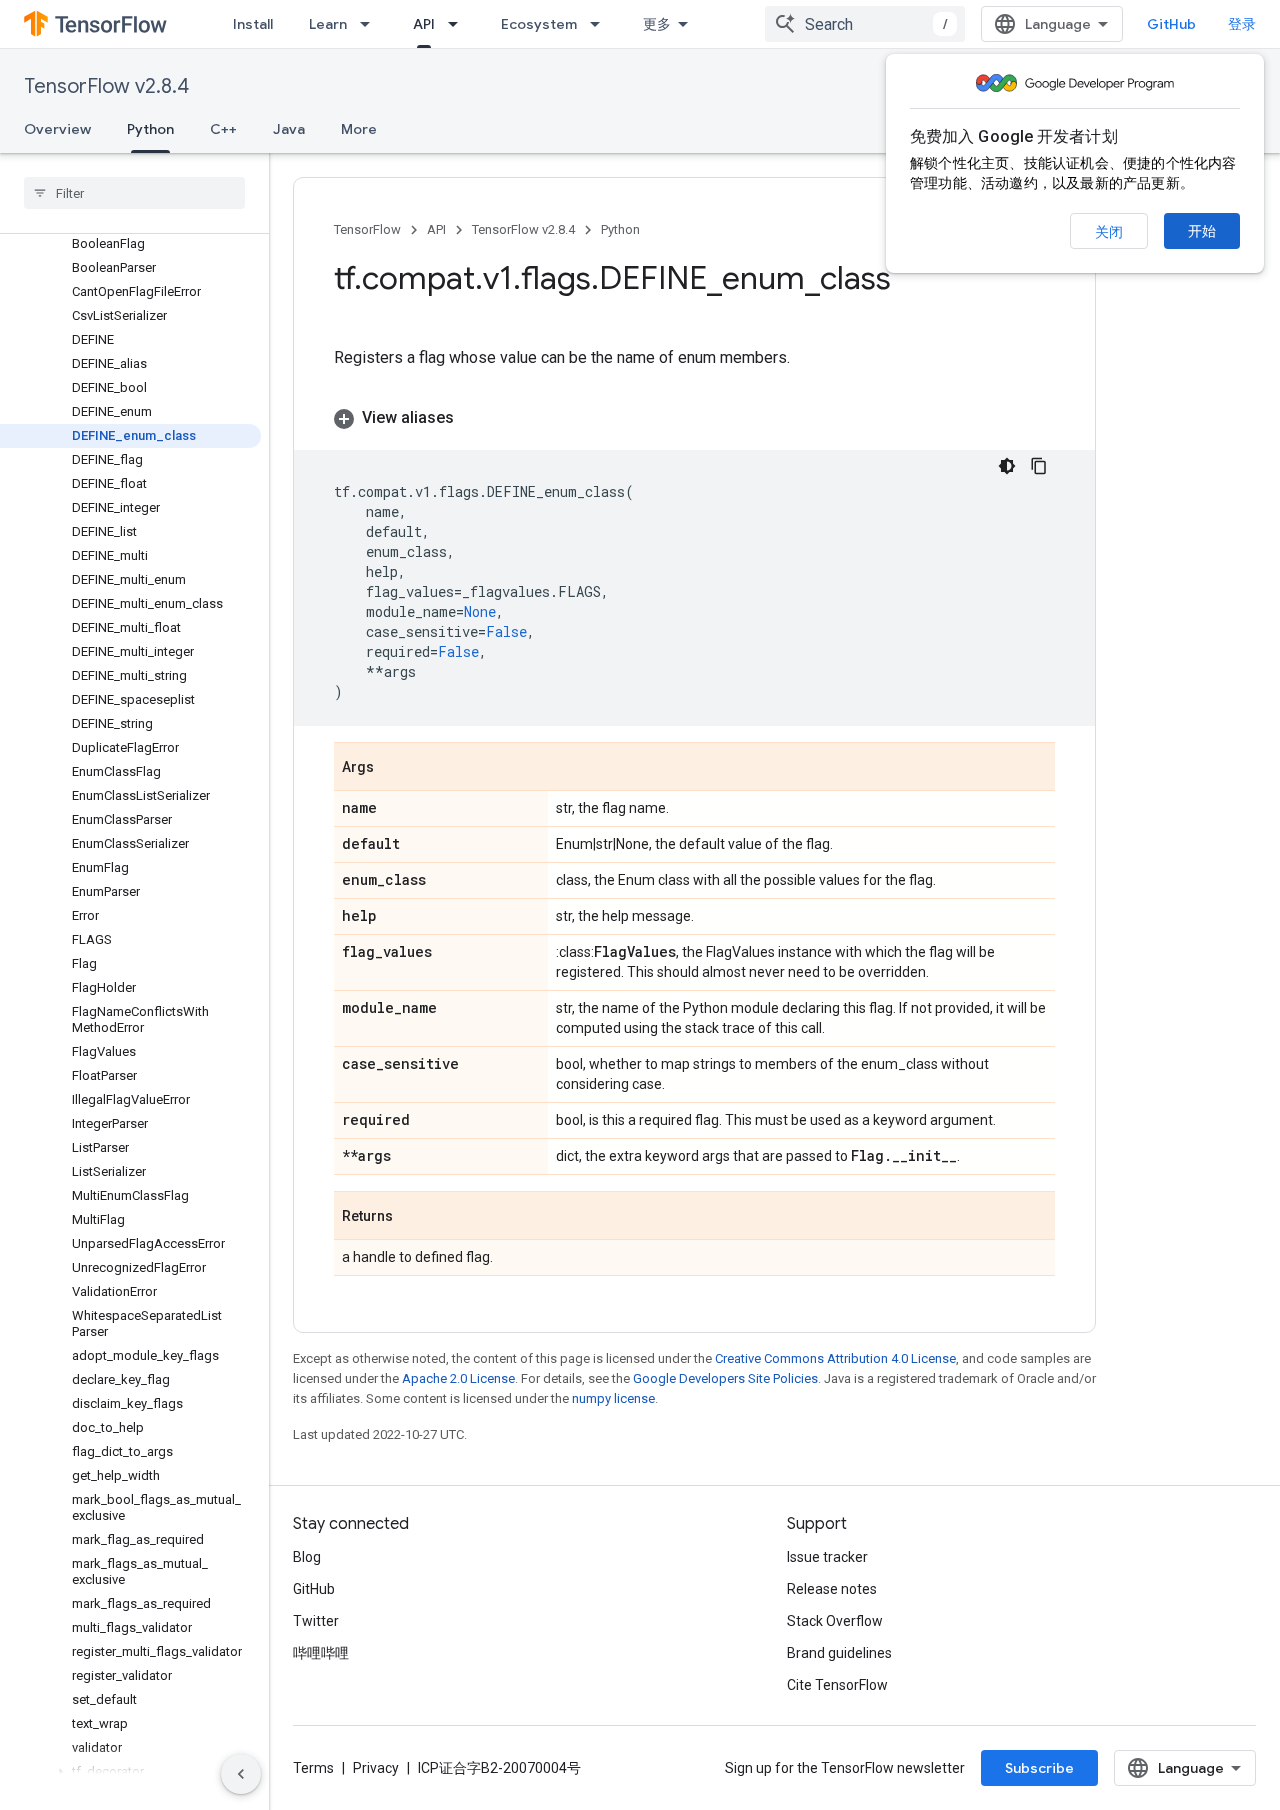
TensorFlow (367, 229)
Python (150, 129)
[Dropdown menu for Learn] (371, 24)
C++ (223, 129)
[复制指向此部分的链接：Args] (394, 768)
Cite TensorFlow (837, 1685)
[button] (130, 1772)
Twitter (316, 1621)
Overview (57, 129)
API (424, 24)
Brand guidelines (839, 1653)
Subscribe (1039, 1768)
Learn (328, 24)
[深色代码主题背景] (1007, 466)
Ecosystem (539, 24)
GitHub (1171, 24)
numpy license (613, 1398)
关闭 (1109, 232)
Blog (307, 1557)
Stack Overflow (835, 1621)
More (359, 129)
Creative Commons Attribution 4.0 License (835, 1358)
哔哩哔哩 (321, 1653)
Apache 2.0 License (458, 1378)
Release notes (832, 1589)
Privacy (376, 1768)
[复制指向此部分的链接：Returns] (413, 1217)
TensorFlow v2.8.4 (106, 86)
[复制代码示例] (1039, 466)
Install (253, 24)
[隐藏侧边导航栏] (241, 1774)
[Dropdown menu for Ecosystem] (601, 24)
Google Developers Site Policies (725, 1378)
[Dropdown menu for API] (459, 24)
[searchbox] (134, 193)
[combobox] (865, 24)
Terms (313, 1768)
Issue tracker (827, 1557)
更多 (657, 24)
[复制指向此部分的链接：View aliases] (474, 418)
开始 (1202, 231)
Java (289, 129)
